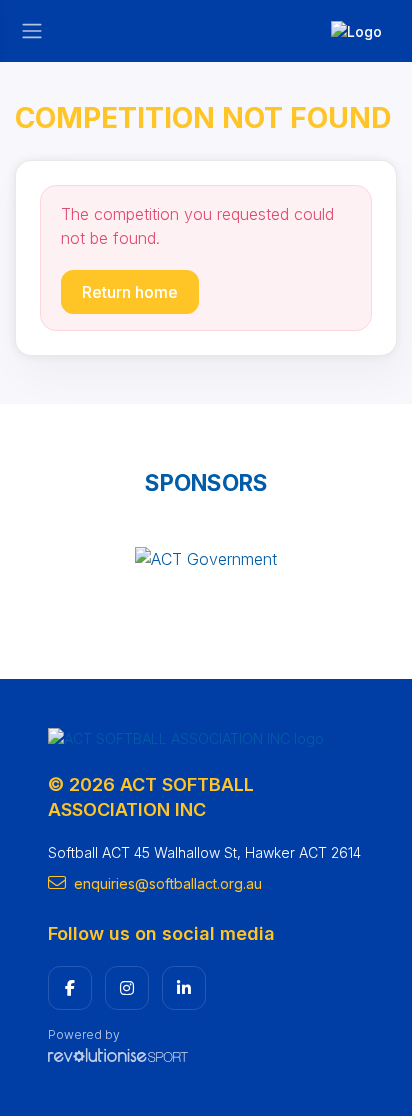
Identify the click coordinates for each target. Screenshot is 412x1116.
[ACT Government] (206, 558)
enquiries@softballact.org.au (168, 883)
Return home (130, 292)
